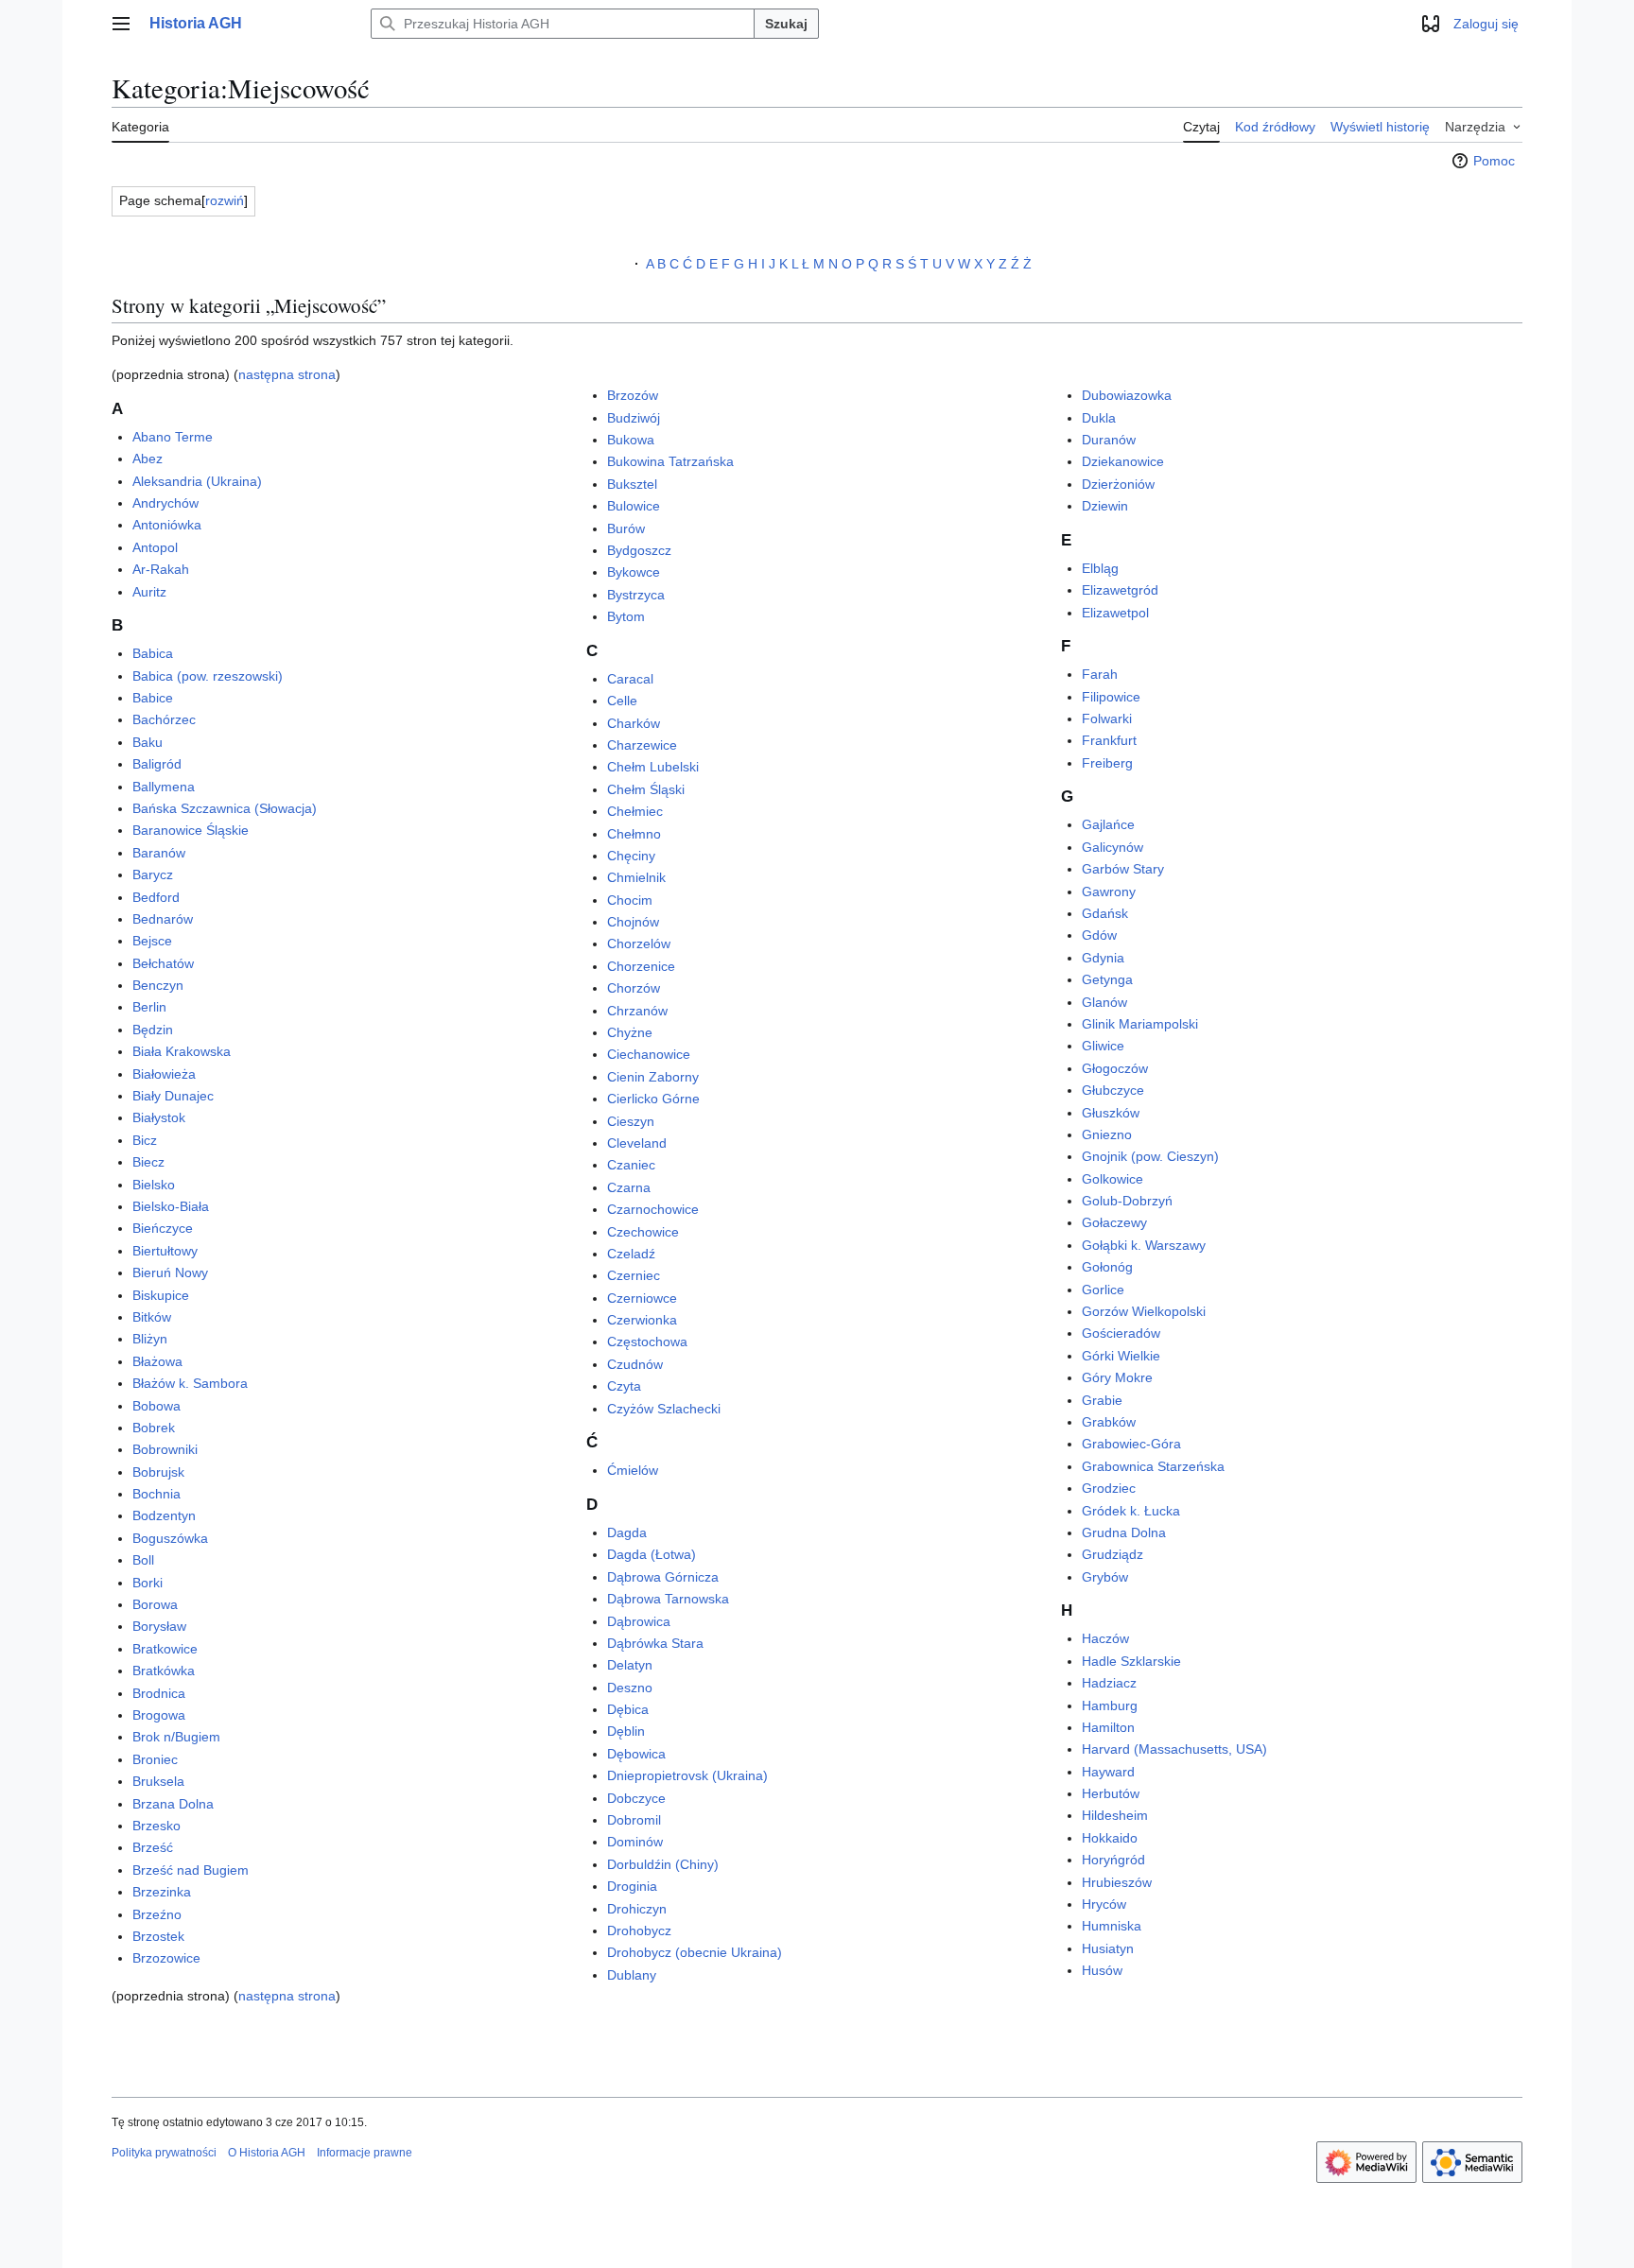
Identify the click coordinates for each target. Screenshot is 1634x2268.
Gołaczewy (1114, 1222)
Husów (1102, 1970)
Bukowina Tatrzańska (670, 461)
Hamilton (1108, 1727)
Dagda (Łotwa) (652, 1554)
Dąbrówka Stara (655, 1643)
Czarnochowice (653, 1209)
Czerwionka (642, 1320)
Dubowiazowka (1127, 395)
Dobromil (634, 1820)
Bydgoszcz (639, 550)
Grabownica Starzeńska (1153, 1466)
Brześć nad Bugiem (191, 1870)
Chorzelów (639, 944)
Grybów (1105, 1577)
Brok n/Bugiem (176, 1737)
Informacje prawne (365, 2153)
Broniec (155, 1759)
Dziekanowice (1123, 461)
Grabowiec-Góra (1131, 1444)
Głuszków (1111, 1113)
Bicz (145, 1140)
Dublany (632, 1975)
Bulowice (634, 506)
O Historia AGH (267, 2153)
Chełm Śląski (646, 789)
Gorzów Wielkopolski (1144, 1311)
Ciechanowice (649, 1054)
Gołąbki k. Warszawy (1144, 1245)
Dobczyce (636, 1798)
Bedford (156, 897)
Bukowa (631, 440)
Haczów (1105, 1638)
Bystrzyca (636, 595)
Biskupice (161, 1295)
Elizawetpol (1115, 613)
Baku (148, 742)
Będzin (153, 1030)
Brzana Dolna (173, 1804)
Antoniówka (167, 525)
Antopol (155, 547)
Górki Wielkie (1121, 1356)
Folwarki (1107, 718)
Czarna (629, 1187)
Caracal (630, 679)
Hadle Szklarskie (1131, 1661)
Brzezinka (162, 1892)
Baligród (157, 764)
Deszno (630, 1688)
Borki (148, 1583)
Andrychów (165, 503)
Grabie (1102, 1400)
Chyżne (630, 1032)
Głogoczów (1115, 1068)
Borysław (159, 1626)
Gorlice (1103, 1290)
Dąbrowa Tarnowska (668, 1599)
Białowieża (164, 1074)
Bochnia (156, 1494)
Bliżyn (150, 1339)
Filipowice (1111, 697)
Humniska (1112, 1926)
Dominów (635, 1842)
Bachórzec (164, 719)
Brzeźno (157, 1914)
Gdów (1099, 935)
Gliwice (1103, 1046)
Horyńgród (1113, 1860)
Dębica (628, 1709)
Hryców (1104, 1904)
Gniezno (1107, 1134)
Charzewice (642, 745)
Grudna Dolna (1124, 1532)
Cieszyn (631, 1121)
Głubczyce (1113, 1090)
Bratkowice (165, 1649)
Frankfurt (1109, 740)
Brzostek (158, 1936)
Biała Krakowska (182, 1051)
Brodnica (159, 1693)
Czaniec (631, 1165)
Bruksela (158, 1781)
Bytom (626, 616)
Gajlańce (1108, 824)
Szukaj (786, 24)
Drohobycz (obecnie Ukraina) (695, 1952)
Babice (153, 698)
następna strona (287, 374)
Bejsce (152, 941)
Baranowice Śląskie (191, 830)
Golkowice (1113, 1179)
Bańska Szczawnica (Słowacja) (225, 808)
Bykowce (634, 572)
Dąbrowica (639, 1621)
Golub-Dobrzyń (1127, 1201)
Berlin (149, 1007)
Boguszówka (170, 1538)
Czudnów (635, 1364)
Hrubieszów (1117, 1882)
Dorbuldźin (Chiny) (663, 1864)
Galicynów (1113, 847)
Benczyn (158, 985)
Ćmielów (633, 1470)
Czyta (624, 1386)
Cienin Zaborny (653, 1077)
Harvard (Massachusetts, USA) (1174, 1749)
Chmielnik (636, 877)
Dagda (627, 1532)
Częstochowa (647, 1342)
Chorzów (634, 988)
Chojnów (633, 922)
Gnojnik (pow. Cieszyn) (1150, 1156)
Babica (153, 653)
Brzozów (633, 395)
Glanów (1104, 1002)
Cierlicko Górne (653, 1099)
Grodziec (1109, 1488)
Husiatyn (1108, 1948)
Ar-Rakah (161, 569)
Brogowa (159, 1715)
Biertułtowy (165, 1251)
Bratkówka (164, 1671)
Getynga (1107, 979)
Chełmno (634, 834)
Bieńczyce (163, 1228)
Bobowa (156, 1406)
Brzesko (156, 1826)
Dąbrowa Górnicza (663, 1577)
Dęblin (626, 1731)
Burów (626, 528)
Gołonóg (1107, 1267)
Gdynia (1103, 958)
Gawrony (1109, 892)
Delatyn (630, 1665)
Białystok (159, 1117)
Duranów (1109, 440)
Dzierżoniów (1118, 484)
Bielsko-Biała (171, 1206)
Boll (143, 1560)
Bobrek (154, 1428)
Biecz (148, 1162)
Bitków (152, 1317)
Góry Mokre (1117, 1377)
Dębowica (636, 1754)
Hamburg (1110, 1705)
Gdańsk (1105, 913)
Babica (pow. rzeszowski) (208, 676)
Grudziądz (1113, 1554)
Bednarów (163, 919)
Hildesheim (1115, 1815)
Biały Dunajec (173, 1096)
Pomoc (1494, 161)
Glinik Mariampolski (1140, 1024)
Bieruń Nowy (170, 1273)
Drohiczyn (637, 1909)
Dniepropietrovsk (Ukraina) (687, 1775)
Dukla (1099, 418)
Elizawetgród (1120, 590)
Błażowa (157, 1361)
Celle (622, 701)
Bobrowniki (165, 1449)
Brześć (153, 1847)
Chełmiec (635, 811)
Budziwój (634, 418)
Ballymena (164, 787)
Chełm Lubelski (653, 767)
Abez (148, 459)
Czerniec (634, 1275)
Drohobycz (639, 1930)
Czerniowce (642, 1298)
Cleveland (637, 1143)
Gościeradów (1121, 1333)
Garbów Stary (1123, 869)
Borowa (155, 1604)
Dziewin (1105, 506)
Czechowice (643, 1232)
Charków (634, 723)
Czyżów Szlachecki (664, 1409)
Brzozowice (166, 1958)
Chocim (630, 900)
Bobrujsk (158, 1472)
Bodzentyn (164, 1515)
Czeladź (631, 1254)
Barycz (153, 874)
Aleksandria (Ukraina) (197, 481)
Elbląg (1100, 568)
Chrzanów (637, 1011)
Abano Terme (173, 437)
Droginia (632, 1886)
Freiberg (1107, 763)
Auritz (149, 592)
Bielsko (154, 1185)
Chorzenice (641, 966)
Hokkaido (1110, 1838)
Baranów (159, 853)
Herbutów (1111, 1793)
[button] (121, 24)
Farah (1100, 674)
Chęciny (631, 856)
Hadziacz (1109, 1683)
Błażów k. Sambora (190, 1383)
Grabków (1109, 1422)
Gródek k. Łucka (1131, 1511)
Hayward (1108, 1772)
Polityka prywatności (164, 2153)
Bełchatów (163, 963)
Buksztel (632, 484)
